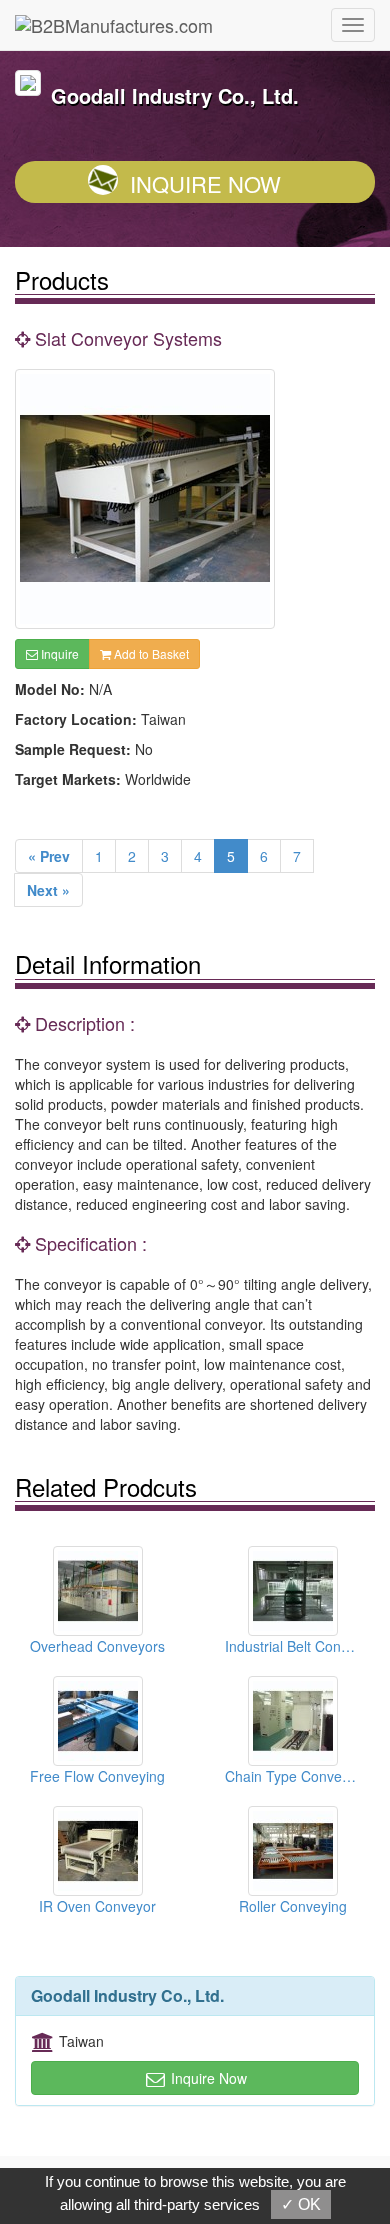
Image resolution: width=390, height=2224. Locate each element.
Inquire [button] (58, 653)
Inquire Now (205, 183)
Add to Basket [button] (150, 653)
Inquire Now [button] (207, 2078)
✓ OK (301, 2204)
